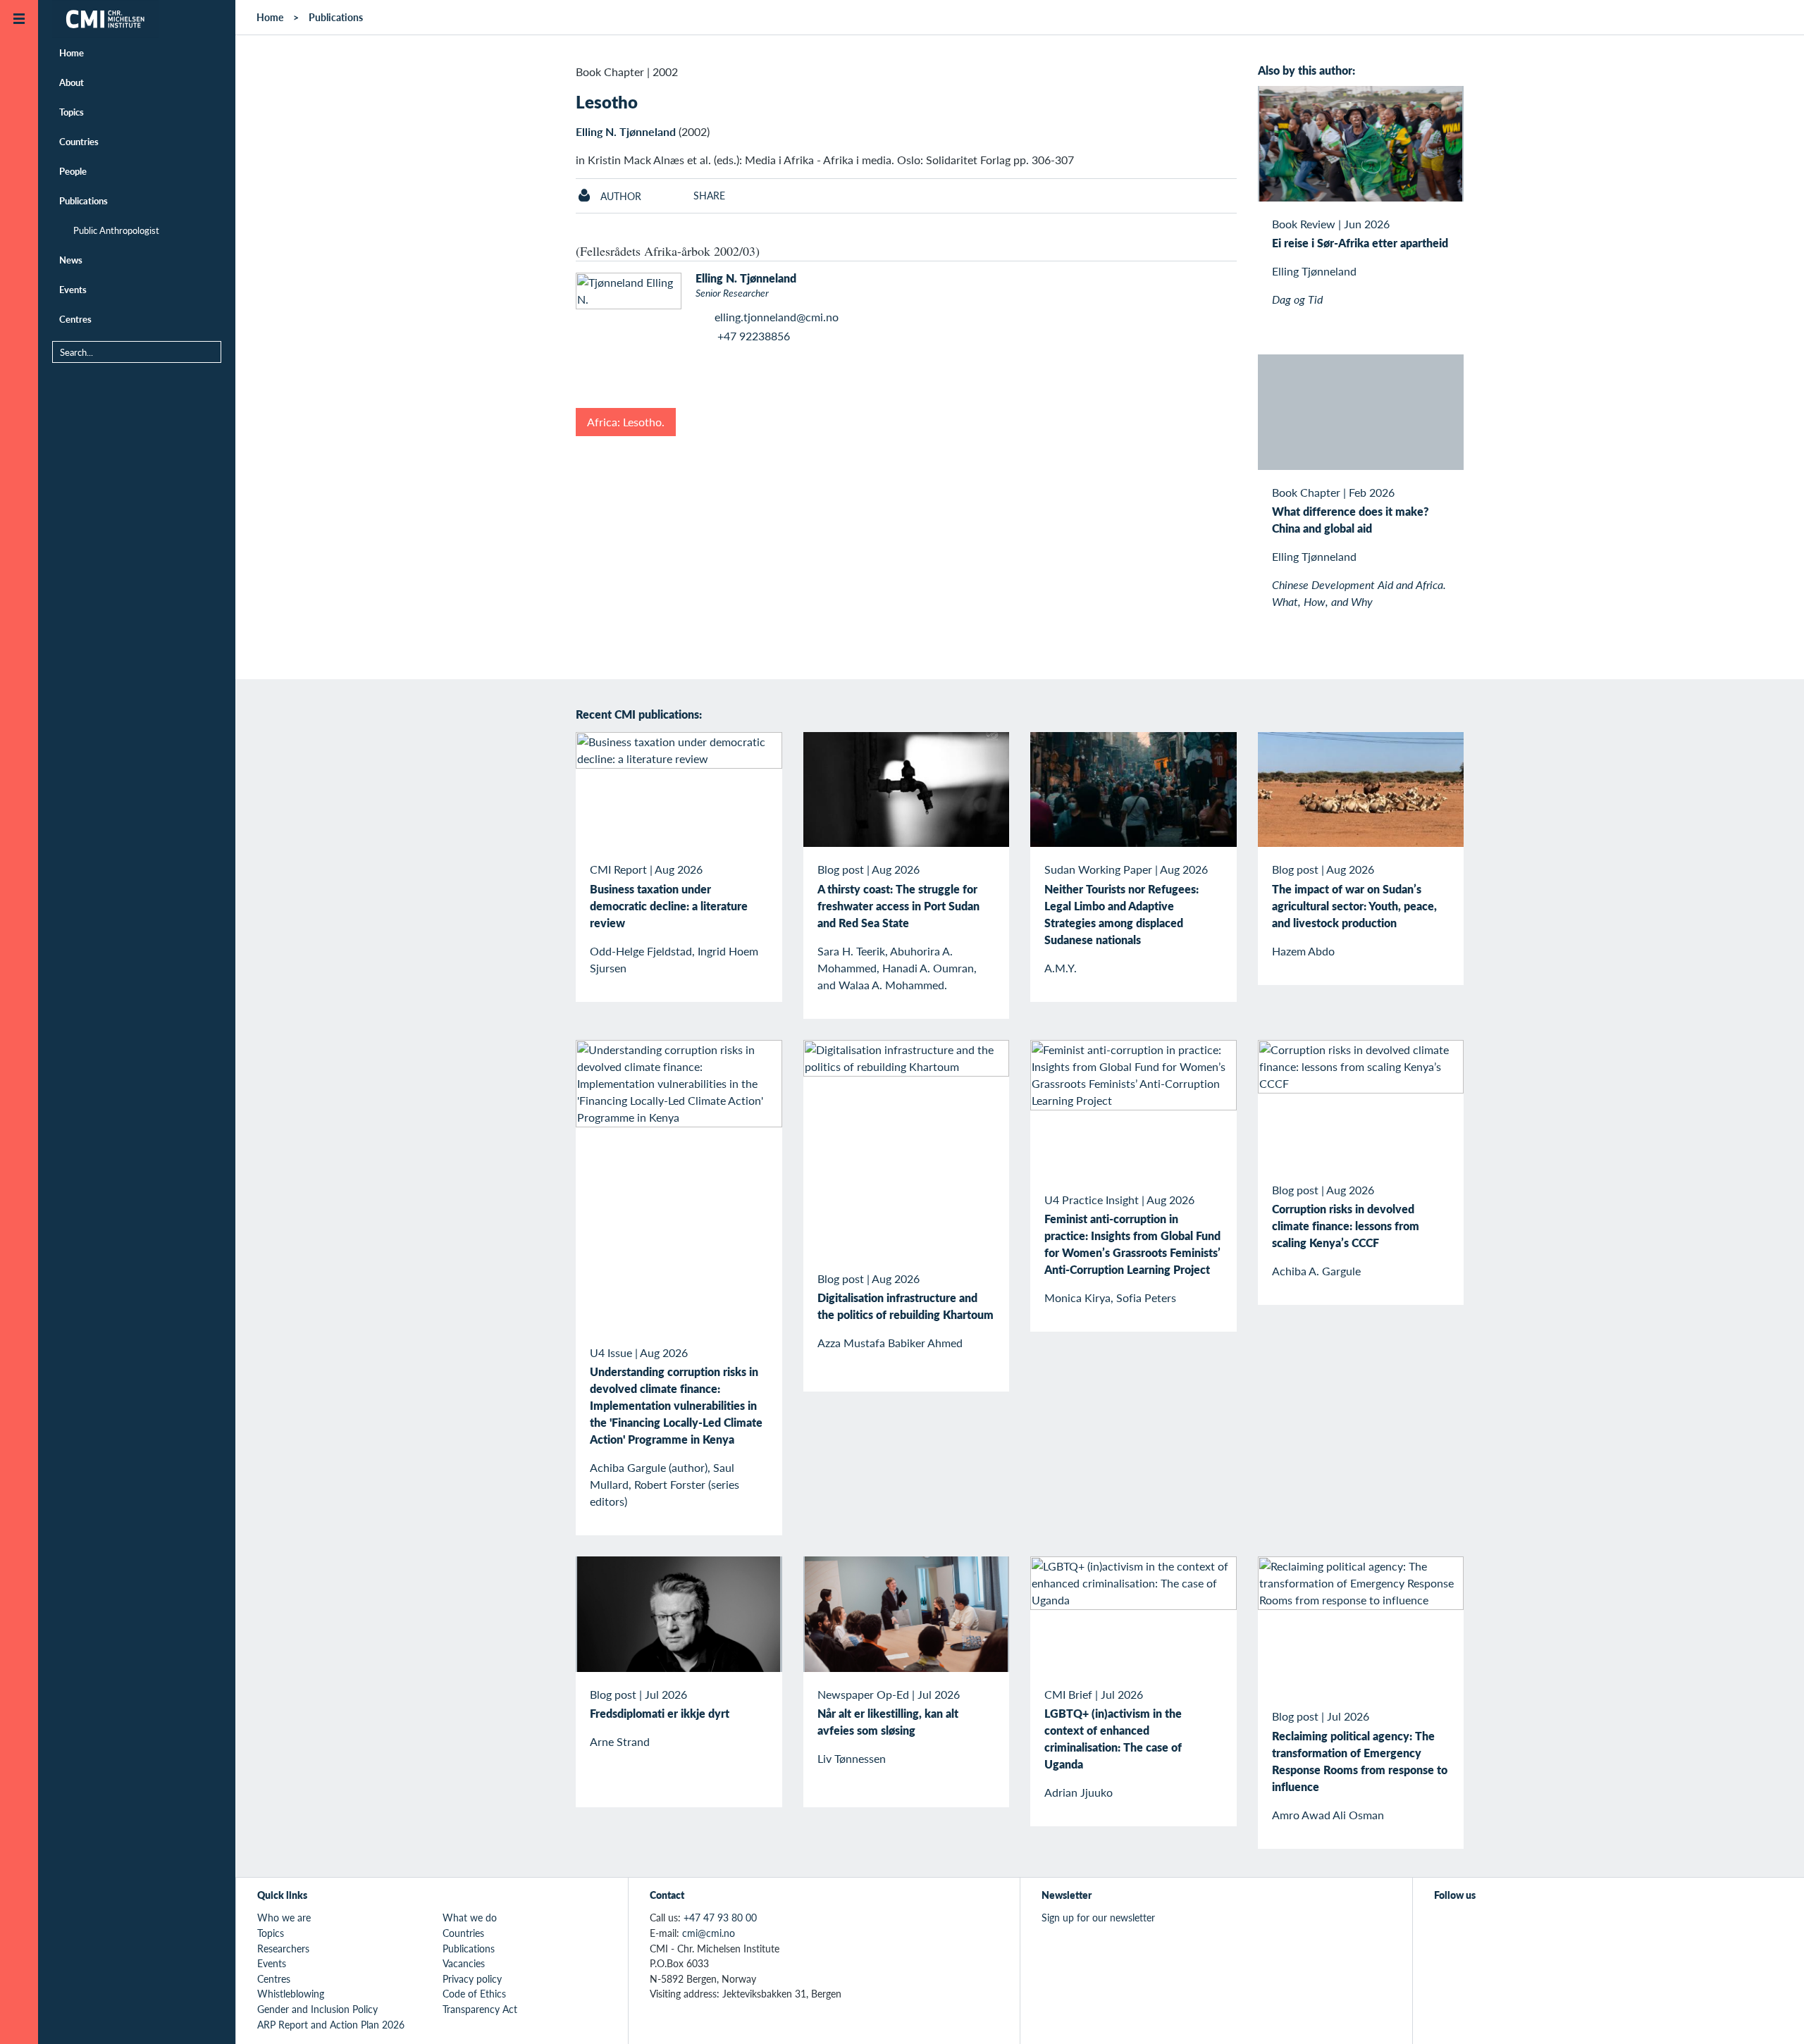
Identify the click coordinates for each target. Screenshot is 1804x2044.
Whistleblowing (291, 1993)
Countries (79, 141)
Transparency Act (480, 2009)
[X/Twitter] (1443, 1926)
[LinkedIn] (1540, 1926)
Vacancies (464, 1963)
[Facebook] (1475, 1926)
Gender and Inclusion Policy (317, 2009)
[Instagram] (1508, 1926)
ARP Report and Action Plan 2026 (331, 2024)
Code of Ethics (474, 1993)
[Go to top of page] (1772, 2015)
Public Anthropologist (116, 230)
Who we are (284, 1917)
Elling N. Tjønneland (626, 131)
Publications (84, 200)
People (73, 171)
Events (73, 289)
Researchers (283, 1948)
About (72, 82)
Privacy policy (472, 1978)
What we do (470, 1917)
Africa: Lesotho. (626, 422)
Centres (75, 319)
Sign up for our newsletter (1098, 1917)
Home (72, 52)
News (71, 260)
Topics (72, 112)
